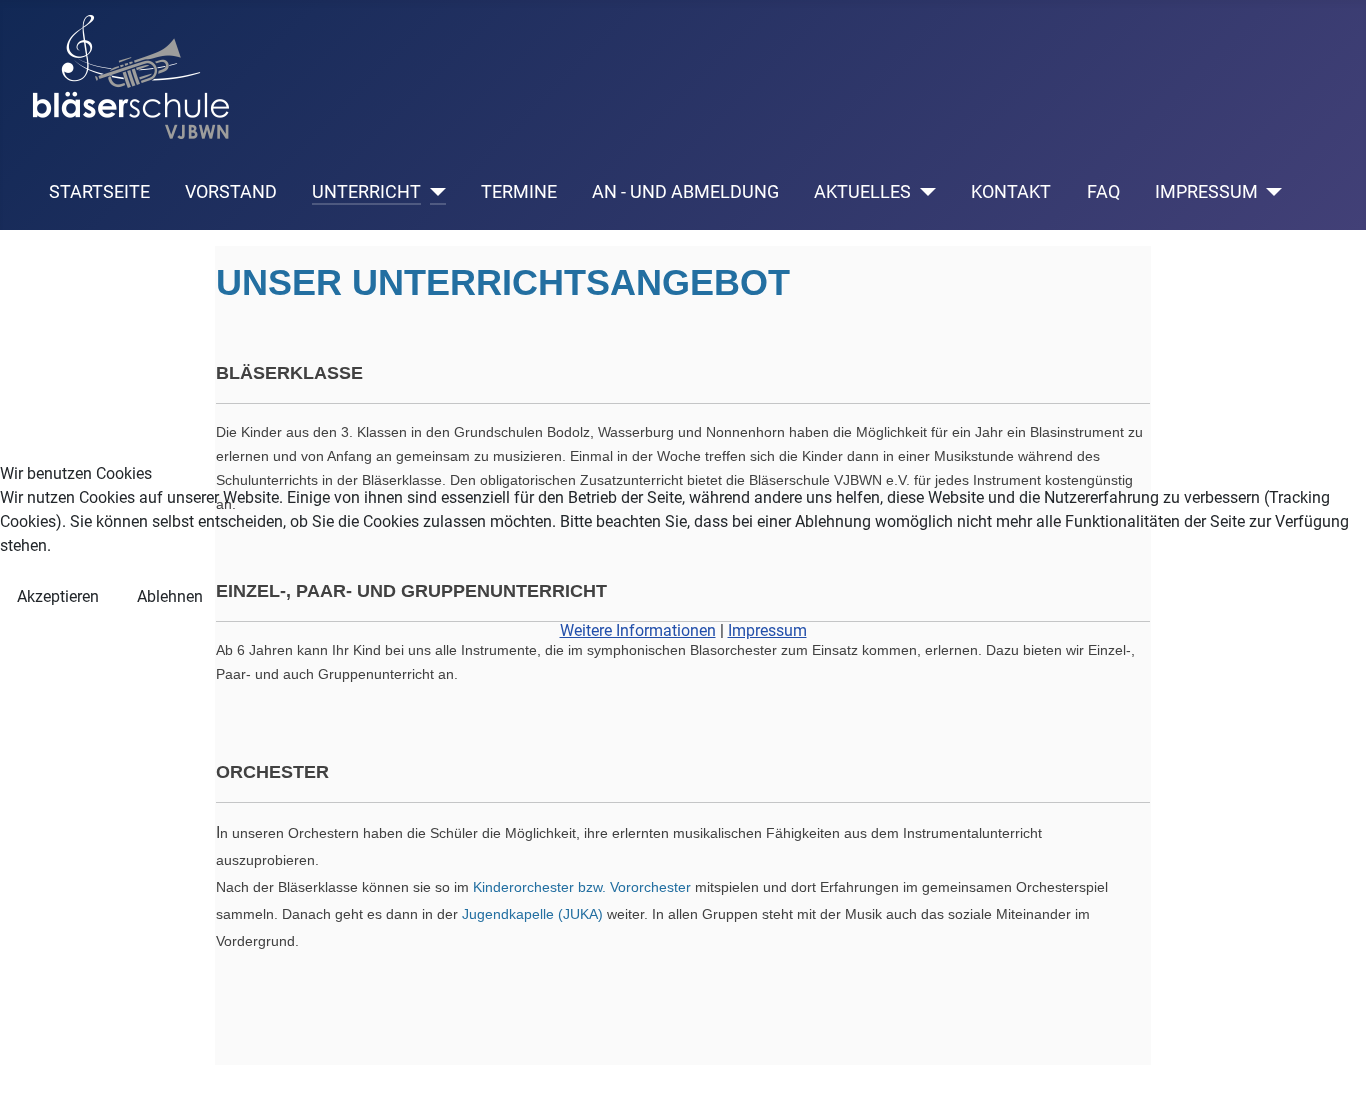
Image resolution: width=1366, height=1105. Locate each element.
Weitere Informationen (638, 630)
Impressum (767, 630)
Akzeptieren (58, 596)
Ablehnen (170, 596)
